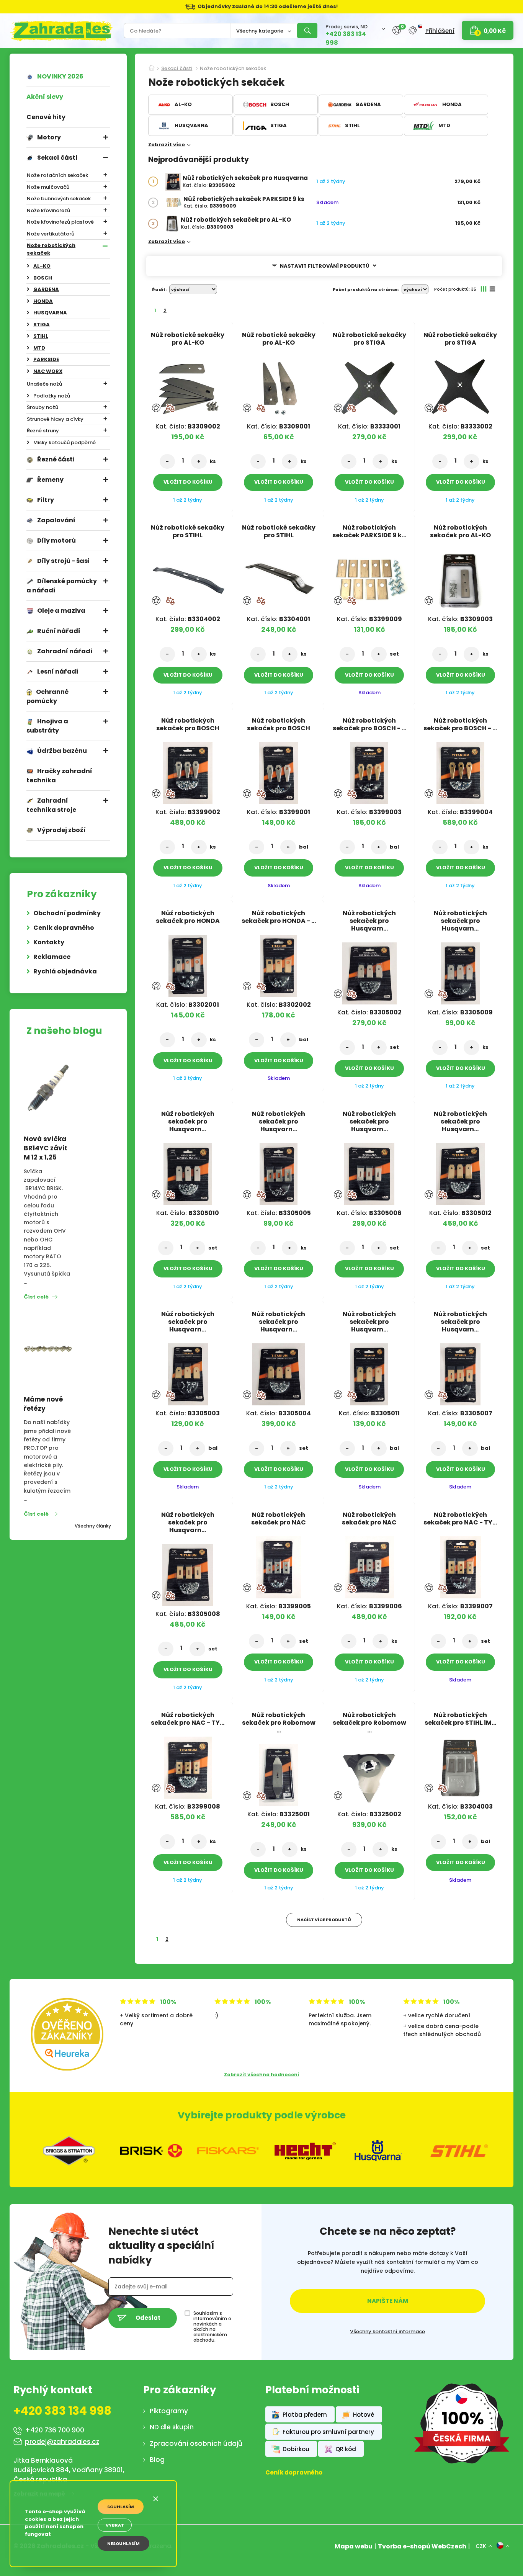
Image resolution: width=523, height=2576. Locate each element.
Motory (49, 137)
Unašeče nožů (44, 384)
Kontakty (49, 942)
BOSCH (43, 278)
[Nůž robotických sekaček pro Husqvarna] (173, 182)
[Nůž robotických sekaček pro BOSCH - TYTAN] (369, 771)
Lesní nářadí (58, 671)
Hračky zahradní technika (59, 776)
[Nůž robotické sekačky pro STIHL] (188, 578)
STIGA (42, 325)
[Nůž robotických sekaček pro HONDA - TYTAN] (279, 963)
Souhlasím (121, 2507)
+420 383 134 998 (346, 38)
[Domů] (152, 65)
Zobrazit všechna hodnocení (261, 2075)
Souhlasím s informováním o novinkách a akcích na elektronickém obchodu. (212, 2327)
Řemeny (50, 480)
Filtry (46, 500)
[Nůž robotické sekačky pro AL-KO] (188, 385)
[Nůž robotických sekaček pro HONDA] (188, 963)
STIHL (41, 336)
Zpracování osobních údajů (196, 2444)
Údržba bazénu (62, 751)
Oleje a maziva (61, 611)
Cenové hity (46, 117)
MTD (39, 348)
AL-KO (42, 266)
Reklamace (52, 957)
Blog (157, 2460)
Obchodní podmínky (67, 913)
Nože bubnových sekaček (59, 199)
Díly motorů (56, 541)
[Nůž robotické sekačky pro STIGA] (369, 385)
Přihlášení (440, 30)
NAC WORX (48, 371)
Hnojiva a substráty (47, 726)
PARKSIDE (46, 359)
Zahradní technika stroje (51, 805)
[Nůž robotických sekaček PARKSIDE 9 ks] (174, 203)
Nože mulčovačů (48, 187)
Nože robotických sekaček (51, 249)
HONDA (43, 301)
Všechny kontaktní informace (387, 2332)
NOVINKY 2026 (60, 76)
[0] (397, 30)
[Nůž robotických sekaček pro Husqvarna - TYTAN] (460, 1172)
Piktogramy (169, 2411)
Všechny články (93, 1526)
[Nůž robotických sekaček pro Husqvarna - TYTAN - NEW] (460, 1372)
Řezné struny (43, 431)
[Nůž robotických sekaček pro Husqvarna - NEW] (279, 1172)
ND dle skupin (172, 2427)
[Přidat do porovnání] (170, 408)
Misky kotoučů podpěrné (65, 442)
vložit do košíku (188, 482)
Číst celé (36, 1297)
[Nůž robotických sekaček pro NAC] (279, 1565)
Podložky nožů (52, 396)
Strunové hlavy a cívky (55, 419)
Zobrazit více (167, 145)
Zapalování (56, 520)
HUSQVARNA (50, 313)
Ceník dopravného (64, 928)
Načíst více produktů (324, 1920)
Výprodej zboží (61, 830)
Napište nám (388, 2301)
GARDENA (46, 289)
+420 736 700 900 (55, 2430)
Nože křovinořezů (48, 210)
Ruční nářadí (59, 631)
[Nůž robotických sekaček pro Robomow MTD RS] (279, 1773)
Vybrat (115, 2525)
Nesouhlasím (123, 2543)
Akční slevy (45, 97)
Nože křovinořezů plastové (60, 222)
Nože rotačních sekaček (57, 175)
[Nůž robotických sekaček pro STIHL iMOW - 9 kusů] (460, 1765)
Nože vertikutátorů (51, 234)
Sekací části (57, 158)
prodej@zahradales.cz (62, 2442)
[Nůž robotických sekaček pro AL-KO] (172, 223)
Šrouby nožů (42, 407)
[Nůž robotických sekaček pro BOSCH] (188, 771)
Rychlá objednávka (65, 971)
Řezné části (56, 459)
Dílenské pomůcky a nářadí (62, 586)
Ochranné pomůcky (47, 696)
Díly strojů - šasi (63, 561)
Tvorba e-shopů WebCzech (422, 2546)
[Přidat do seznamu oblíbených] (156, 408)
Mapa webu (354, 2546)
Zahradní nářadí (65, 651)
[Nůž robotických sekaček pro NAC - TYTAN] (460, 1565)
